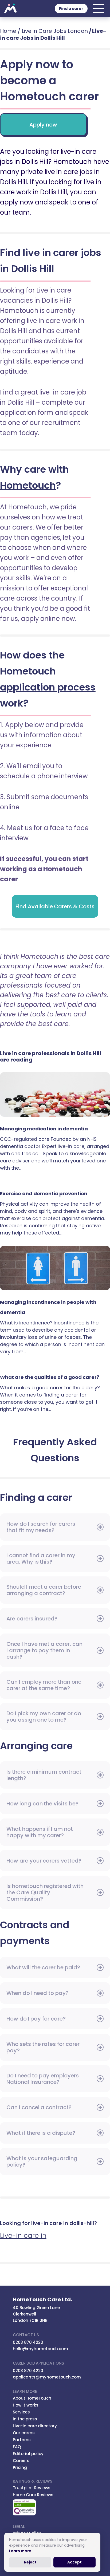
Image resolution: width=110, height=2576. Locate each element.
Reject (30, 2562)
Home (8, 31)
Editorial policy (28, 2454)
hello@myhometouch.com (40, 2349)
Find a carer (71, 9)
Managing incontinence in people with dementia (55, 1271)
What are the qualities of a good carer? (55, 1368)
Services (21, 2412)
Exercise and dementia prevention (55, 1184)
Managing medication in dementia (55, 1098)
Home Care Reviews (33, 2495)
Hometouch (11, 9)
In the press (25, 2419)
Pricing (20, 2467)
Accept (74, 2562)
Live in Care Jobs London (55, 31)
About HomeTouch (32, 2398)
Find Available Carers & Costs (55, 906)
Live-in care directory (35, 2426)
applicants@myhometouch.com (47, 2377)
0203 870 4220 (28, 2342)
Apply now (43, 125)
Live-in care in (23, 2236)
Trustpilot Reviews (32, 2488)
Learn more (20, 2551)
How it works (26, 2405)
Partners (22, 2440)
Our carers (24, 2433)
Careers (21, 2461)
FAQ (17, 2447)
